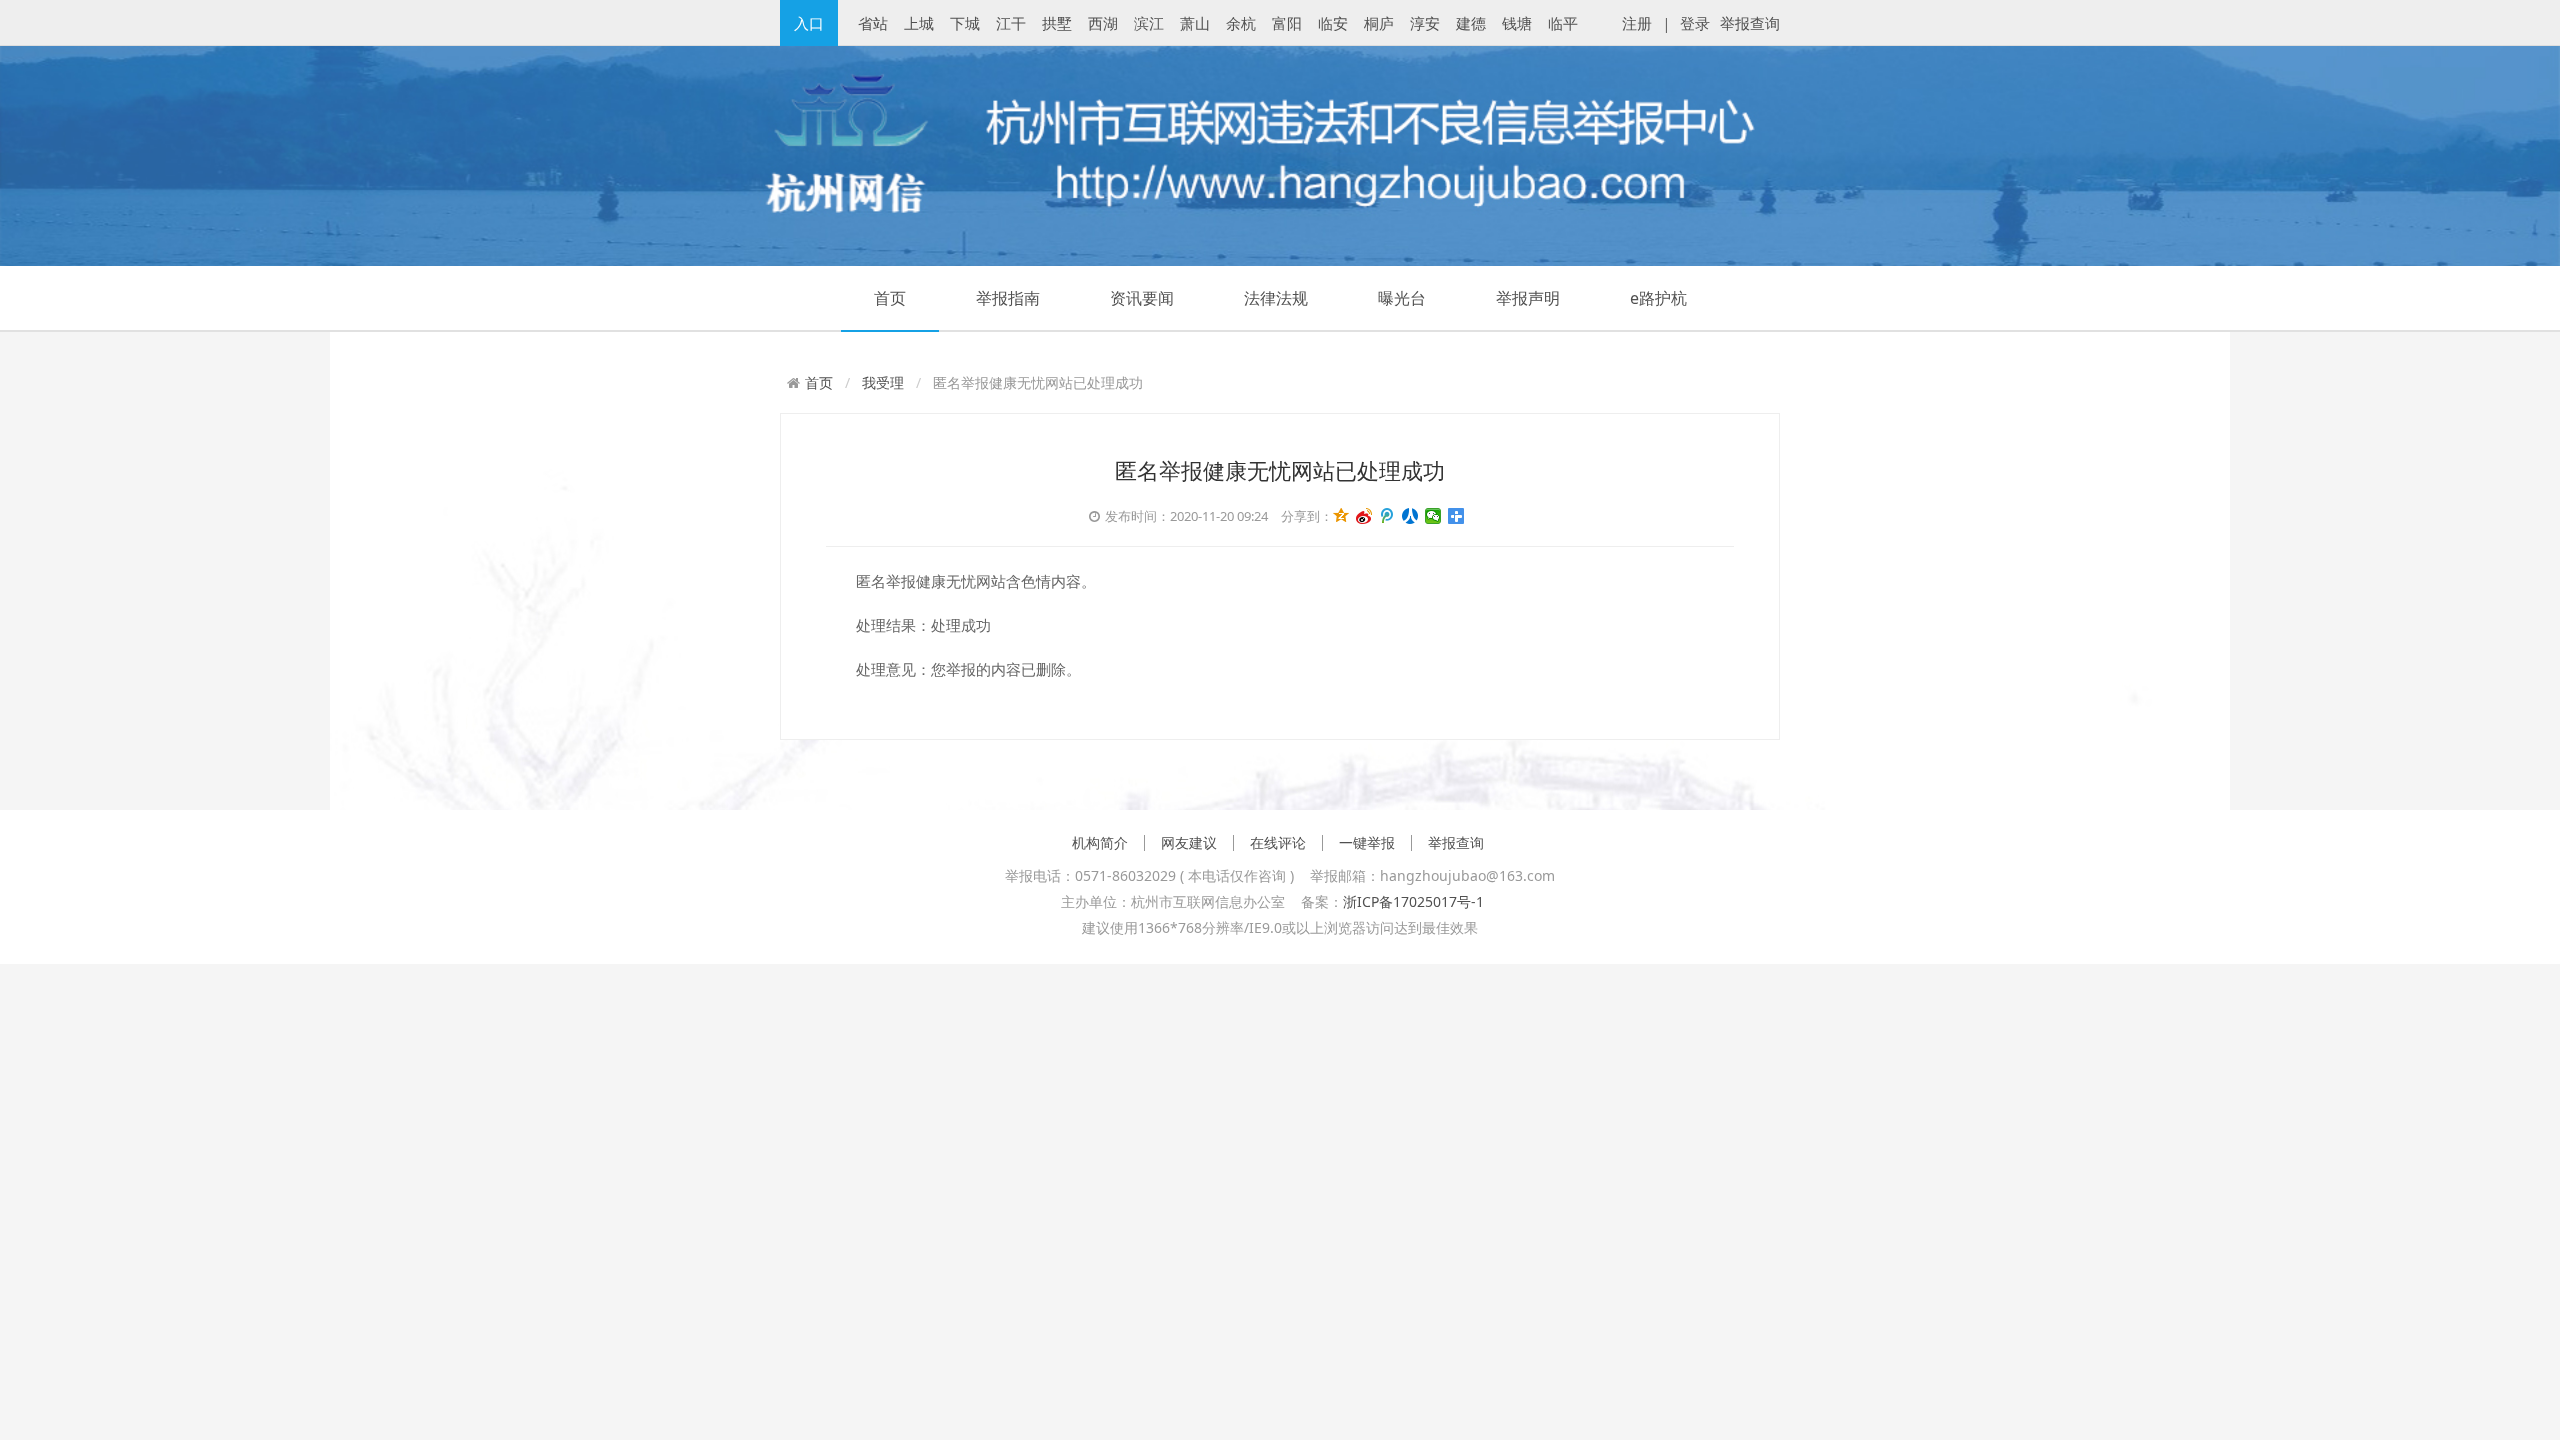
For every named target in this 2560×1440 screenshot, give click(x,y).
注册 (1637, 23)
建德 (1471, 23)
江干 (1011, 23)
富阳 (1287, 23)
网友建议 (1189, 843)
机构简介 (1100, 843)
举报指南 (1008, 298)
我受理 (883, 382)
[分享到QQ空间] (1341, 516)
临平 (1563, 23)
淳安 (1425, 23)
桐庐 (1379, 23)
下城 (965, 23)
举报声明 (1528, 298)
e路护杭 (1658, 298)
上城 (919, 23)
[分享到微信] (1433, 516)
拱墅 (1057, 23)
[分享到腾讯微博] (1387, 516)
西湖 (1103, 23)
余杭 (1241, 23)
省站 (873, 23)
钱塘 (1517, 23)
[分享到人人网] (1410, 516)
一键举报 (1367, 843)
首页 (890, 298)
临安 (1333, 23)
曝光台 (1402, 298)
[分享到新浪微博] (1364, 516)
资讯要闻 (1142, 298)
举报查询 (1750, 23)
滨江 (1149, 23)
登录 (1695, 23)
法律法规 (1276, 298)
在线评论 (1278, 843)
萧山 (1195, 23)
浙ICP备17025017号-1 (1413, 901)
